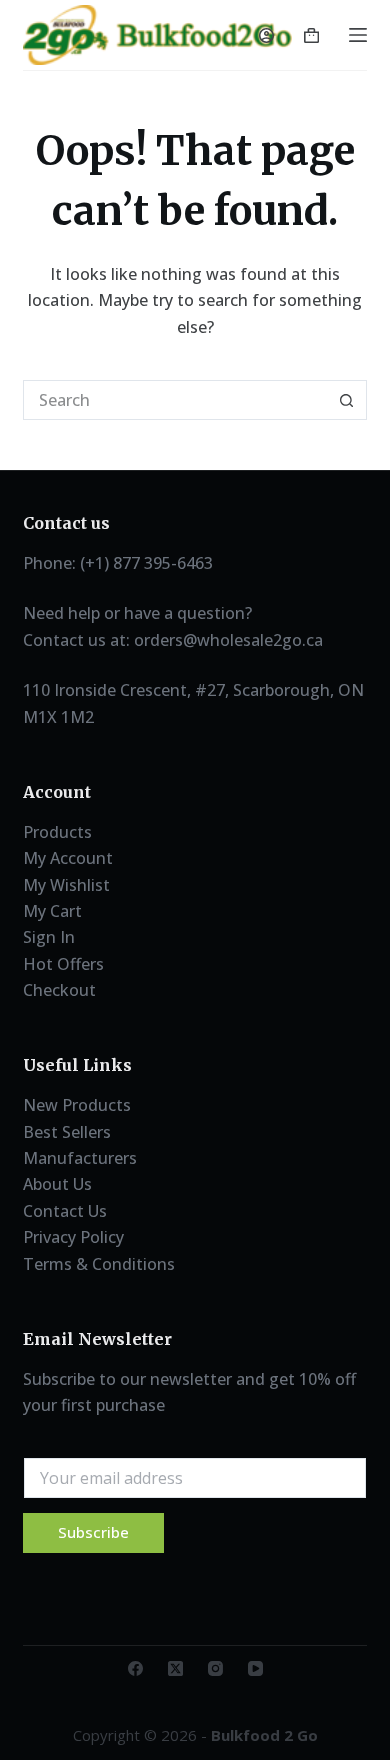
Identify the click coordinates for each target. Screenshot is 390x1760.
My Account (68, 858)
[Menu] (358, 35)
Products (57, 832)
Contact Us (65, 1211)
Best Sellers (67, 1132)
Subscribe (93, 1532)
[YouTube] (255, 1668)
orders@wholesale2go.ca (228, 640)
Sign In (49, 937)
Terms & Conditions (99, 1264)
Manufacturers (80, 1158)
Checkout (59, 990)
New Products (77, 1105)
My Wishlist (66, 885)
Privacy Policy (73, 1237)
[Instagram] (215, 1668)
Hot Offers (63, 964)
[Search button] (347, 400)
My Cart (52, 911)
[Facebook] (135, 1668)
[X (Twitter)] (175, 1668)
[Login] (266, 35)
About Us (57, 1184)
